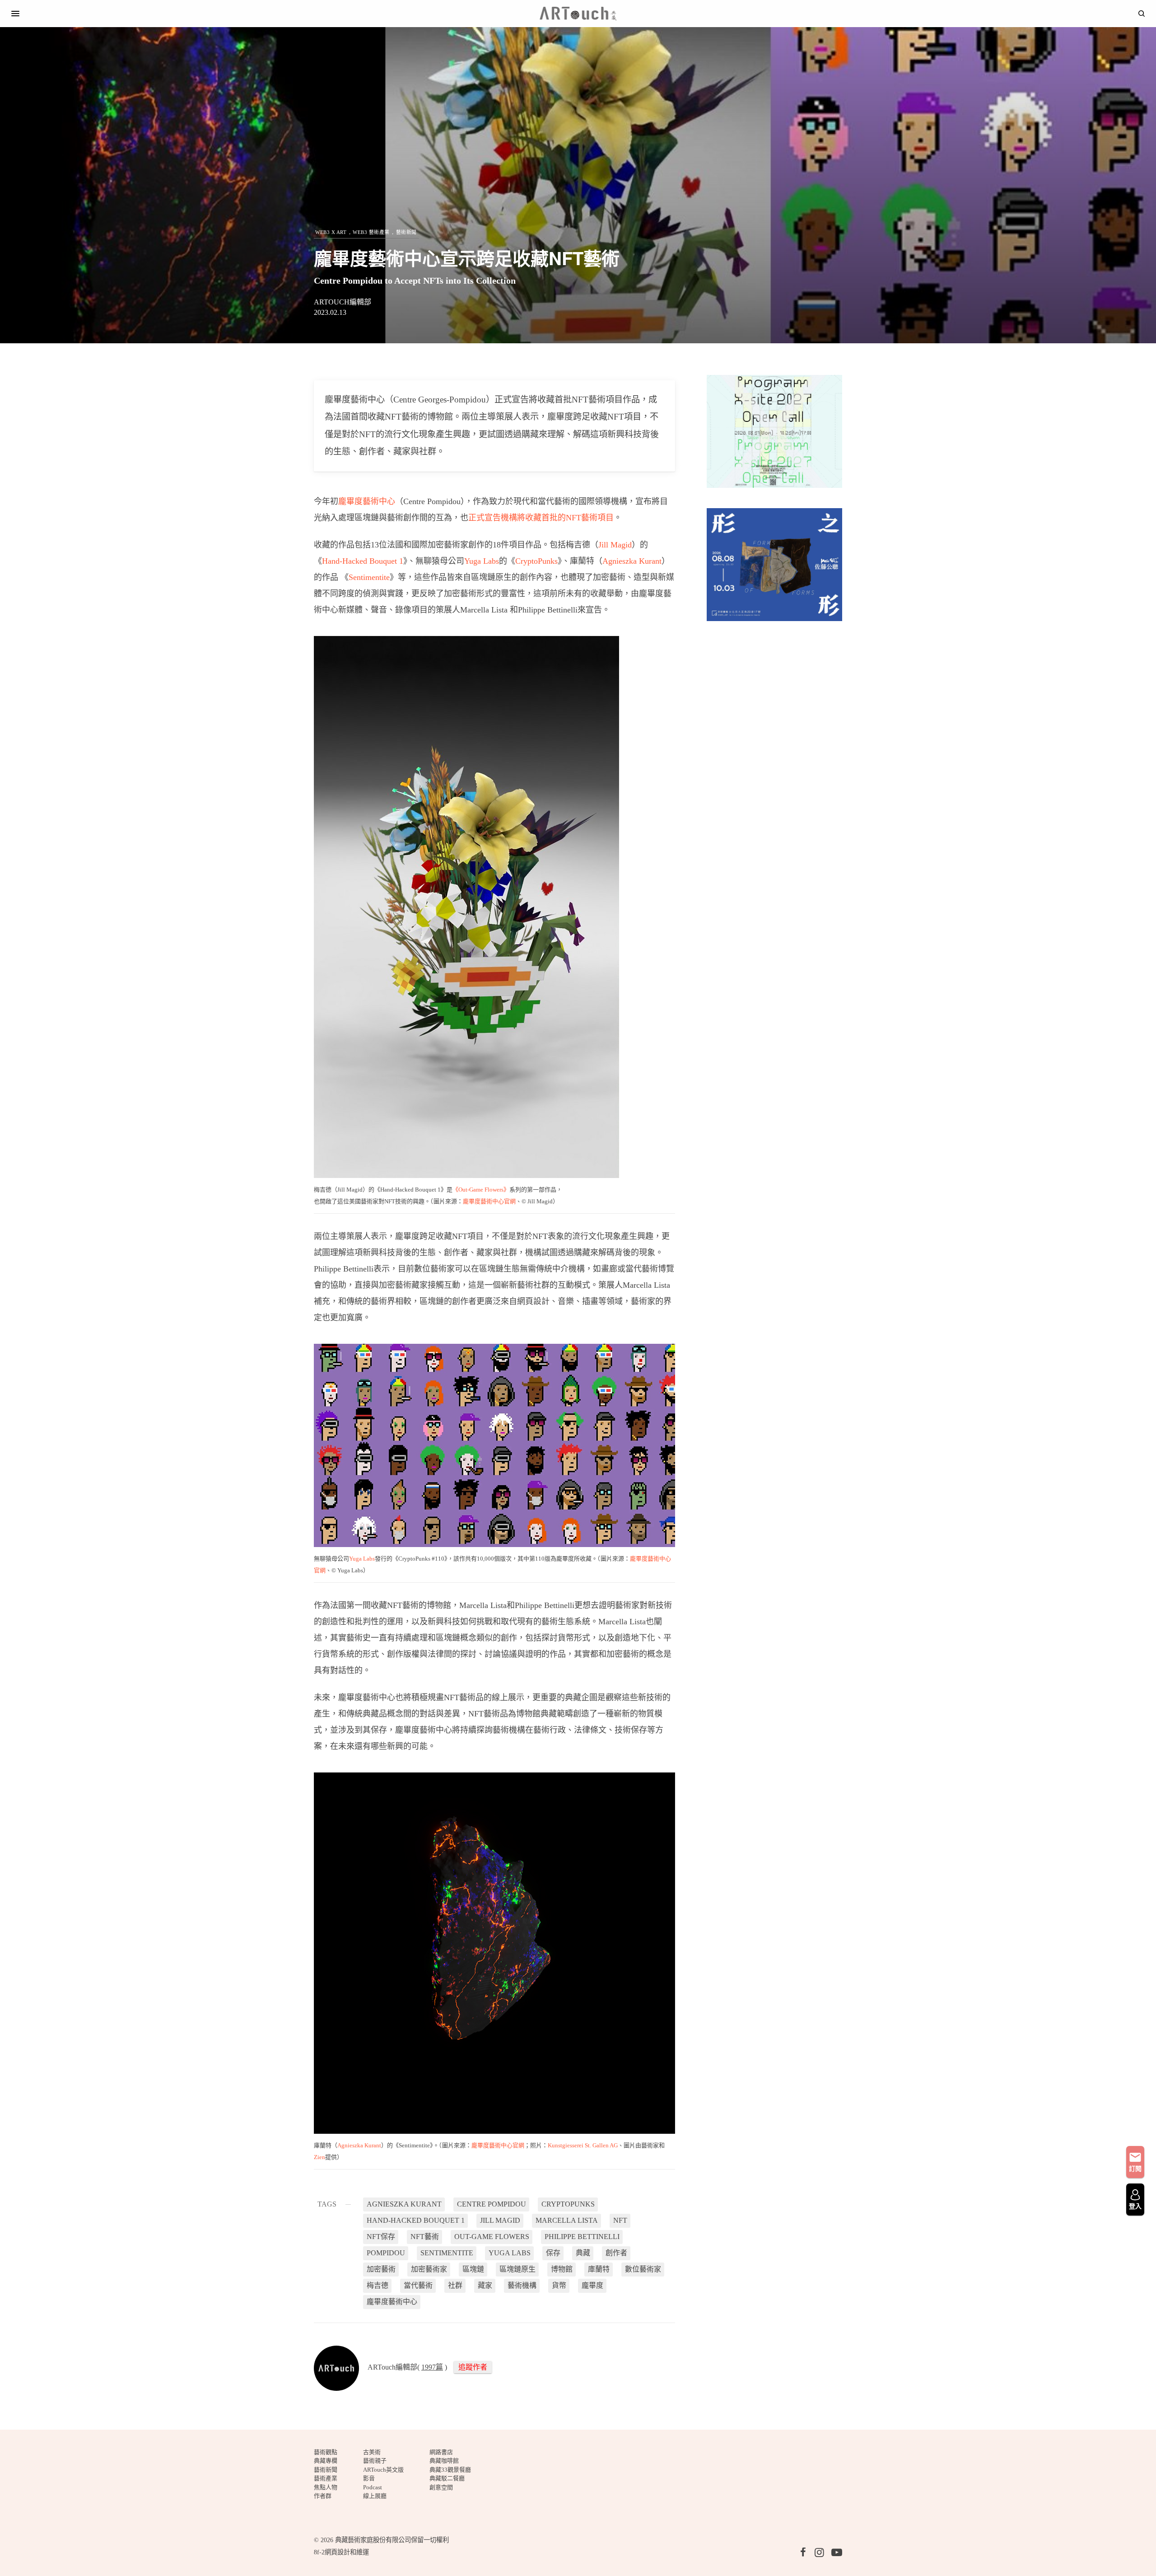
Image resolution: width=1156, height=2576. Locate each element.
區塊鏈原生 (517, 2269)
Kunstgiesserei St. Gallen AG (583, 2145)
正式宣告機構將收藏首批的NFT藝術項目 (541, 518)
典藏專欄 (326, 2461)
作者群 (323, 2496)
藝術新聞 (406, 232)
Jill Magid (615, 545)
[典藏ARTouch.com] (578, 14)
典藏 (583, 2253)
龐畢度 (592, 2285)
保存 (553, 2253)
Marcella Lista (567, 2220)
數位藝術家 (643, 2269)
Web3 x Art (331, 232)
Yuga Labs (482, 561)
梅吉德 (378, 2285)
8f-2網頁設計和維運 (341, 2552)
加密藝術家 (429, 2269)
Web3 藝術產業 (371, 232)
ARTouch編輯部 (343, 302)
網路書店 (441, 2452)
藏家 (485, 2285)
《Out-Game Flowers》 (481, 1190)
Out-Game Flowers (492, 2237)
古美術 (372, 2452)
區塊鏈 (473, 2269)
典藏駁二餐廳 (447, 2478)
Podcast (373, 2487)
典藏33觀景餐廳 (450, 2470)
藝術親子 (375, 2461)
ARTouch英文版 (383, 2470)
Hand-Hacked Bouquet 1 (363, 561)
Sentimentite (369, 577)
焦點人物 (326, 2487)
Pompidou (386, 2253)
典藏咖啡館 (444, 2461)
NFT (620, 2220)
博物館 (562, 2269)
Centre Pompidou (492, 2204)
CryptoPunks (536, 561)
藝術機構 (522, 2285)
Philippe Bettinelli (582, 2237)
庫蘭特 (599, 2269)
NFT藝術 (425, 2237)
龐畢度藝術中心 (367, 501)
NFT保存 (381, 2237)
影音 (369, 2478)
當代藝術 (418, 2285)
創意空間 (441, 2487)
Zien (319, 2157)
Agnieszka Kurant (632, 561)
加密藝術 (381, 2269)
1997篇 (432, 2367)
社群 (455, 2285)
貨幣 (559, 2285)
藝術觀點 (326, 2452)
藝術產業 (326, 2478)
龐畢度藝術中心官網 (489, 1201)
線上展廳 (375, 2496)
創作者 (616, 2253)
